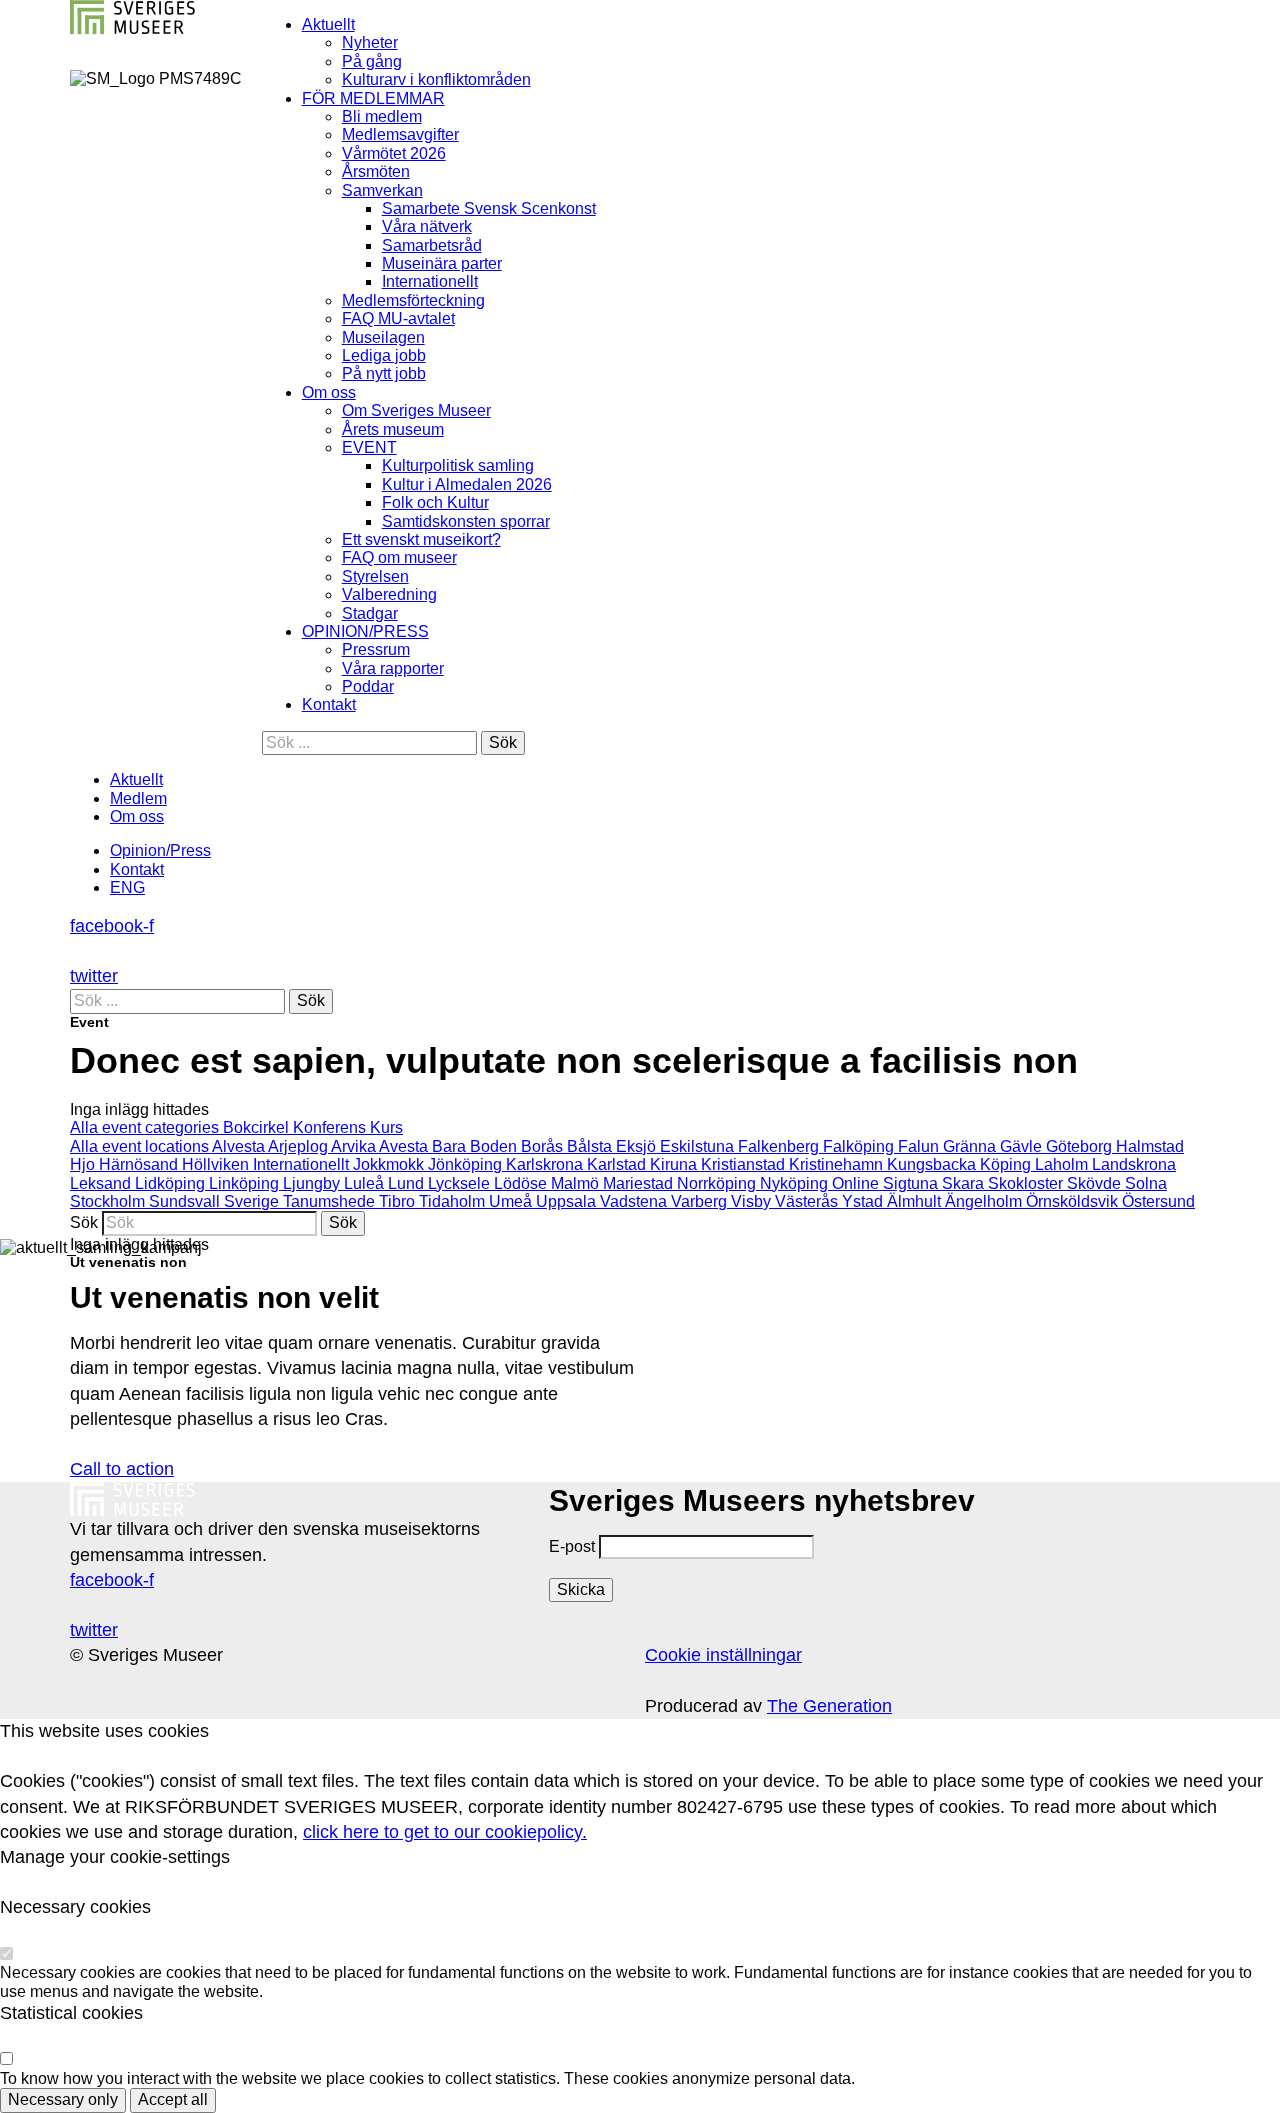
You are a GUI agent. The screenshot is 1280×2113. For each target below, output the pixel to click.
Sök (84, 1222)
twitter (94, 976)
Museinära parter (442, 263)
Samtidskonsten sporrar (466, 521)
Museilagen (383, 337)
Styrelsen (375, 576)
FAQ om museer (399, 557)
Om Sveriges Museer (416, 410)
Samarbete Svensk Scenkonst (489, 208)
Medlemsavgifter (400, 134)
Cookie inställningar (723, 1655)
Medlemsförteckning (413, 300)
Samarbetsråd (432, 245)
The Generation (829, 1706)
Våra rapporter (393, 668)
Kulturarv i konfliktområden (436, 79)
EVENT (369, 447)
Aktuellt (328, 24)
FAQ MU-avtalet (398, 318)
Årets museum (393, 429)
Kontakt (329, 704)
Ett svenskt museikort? (421, 539)
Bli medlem (382, 116)
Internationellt (430, 281)
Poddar (368, 686)
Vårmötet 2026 (394, 153)
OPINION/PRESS (365, 631)
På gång (372, 61)
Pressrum (376, 649)
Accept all (173, 2099)
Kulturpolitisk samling (458, 465)
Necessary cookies (75, 1907)
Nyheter (370, 42)
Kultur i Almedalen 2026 (467, 484)
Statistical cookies (71, 2013)
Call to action (122, 1469)
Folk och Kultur (435, 502)
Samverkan (382, 190)
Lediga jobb (384, 355)
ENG (127, 887)
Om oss (329, 392)
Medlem (138, 798)
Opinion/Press (160, 850)
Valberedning (389, 594)
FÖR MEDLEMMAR (373, 98)
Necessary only (63, 2099)
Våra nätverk (427, 226)
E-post (572, 1546)
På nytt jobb (384, 373)
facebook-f (112, 926)
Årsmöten (376, 171)
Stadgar (370, 613)
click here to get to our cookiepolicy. (445, 1832)
